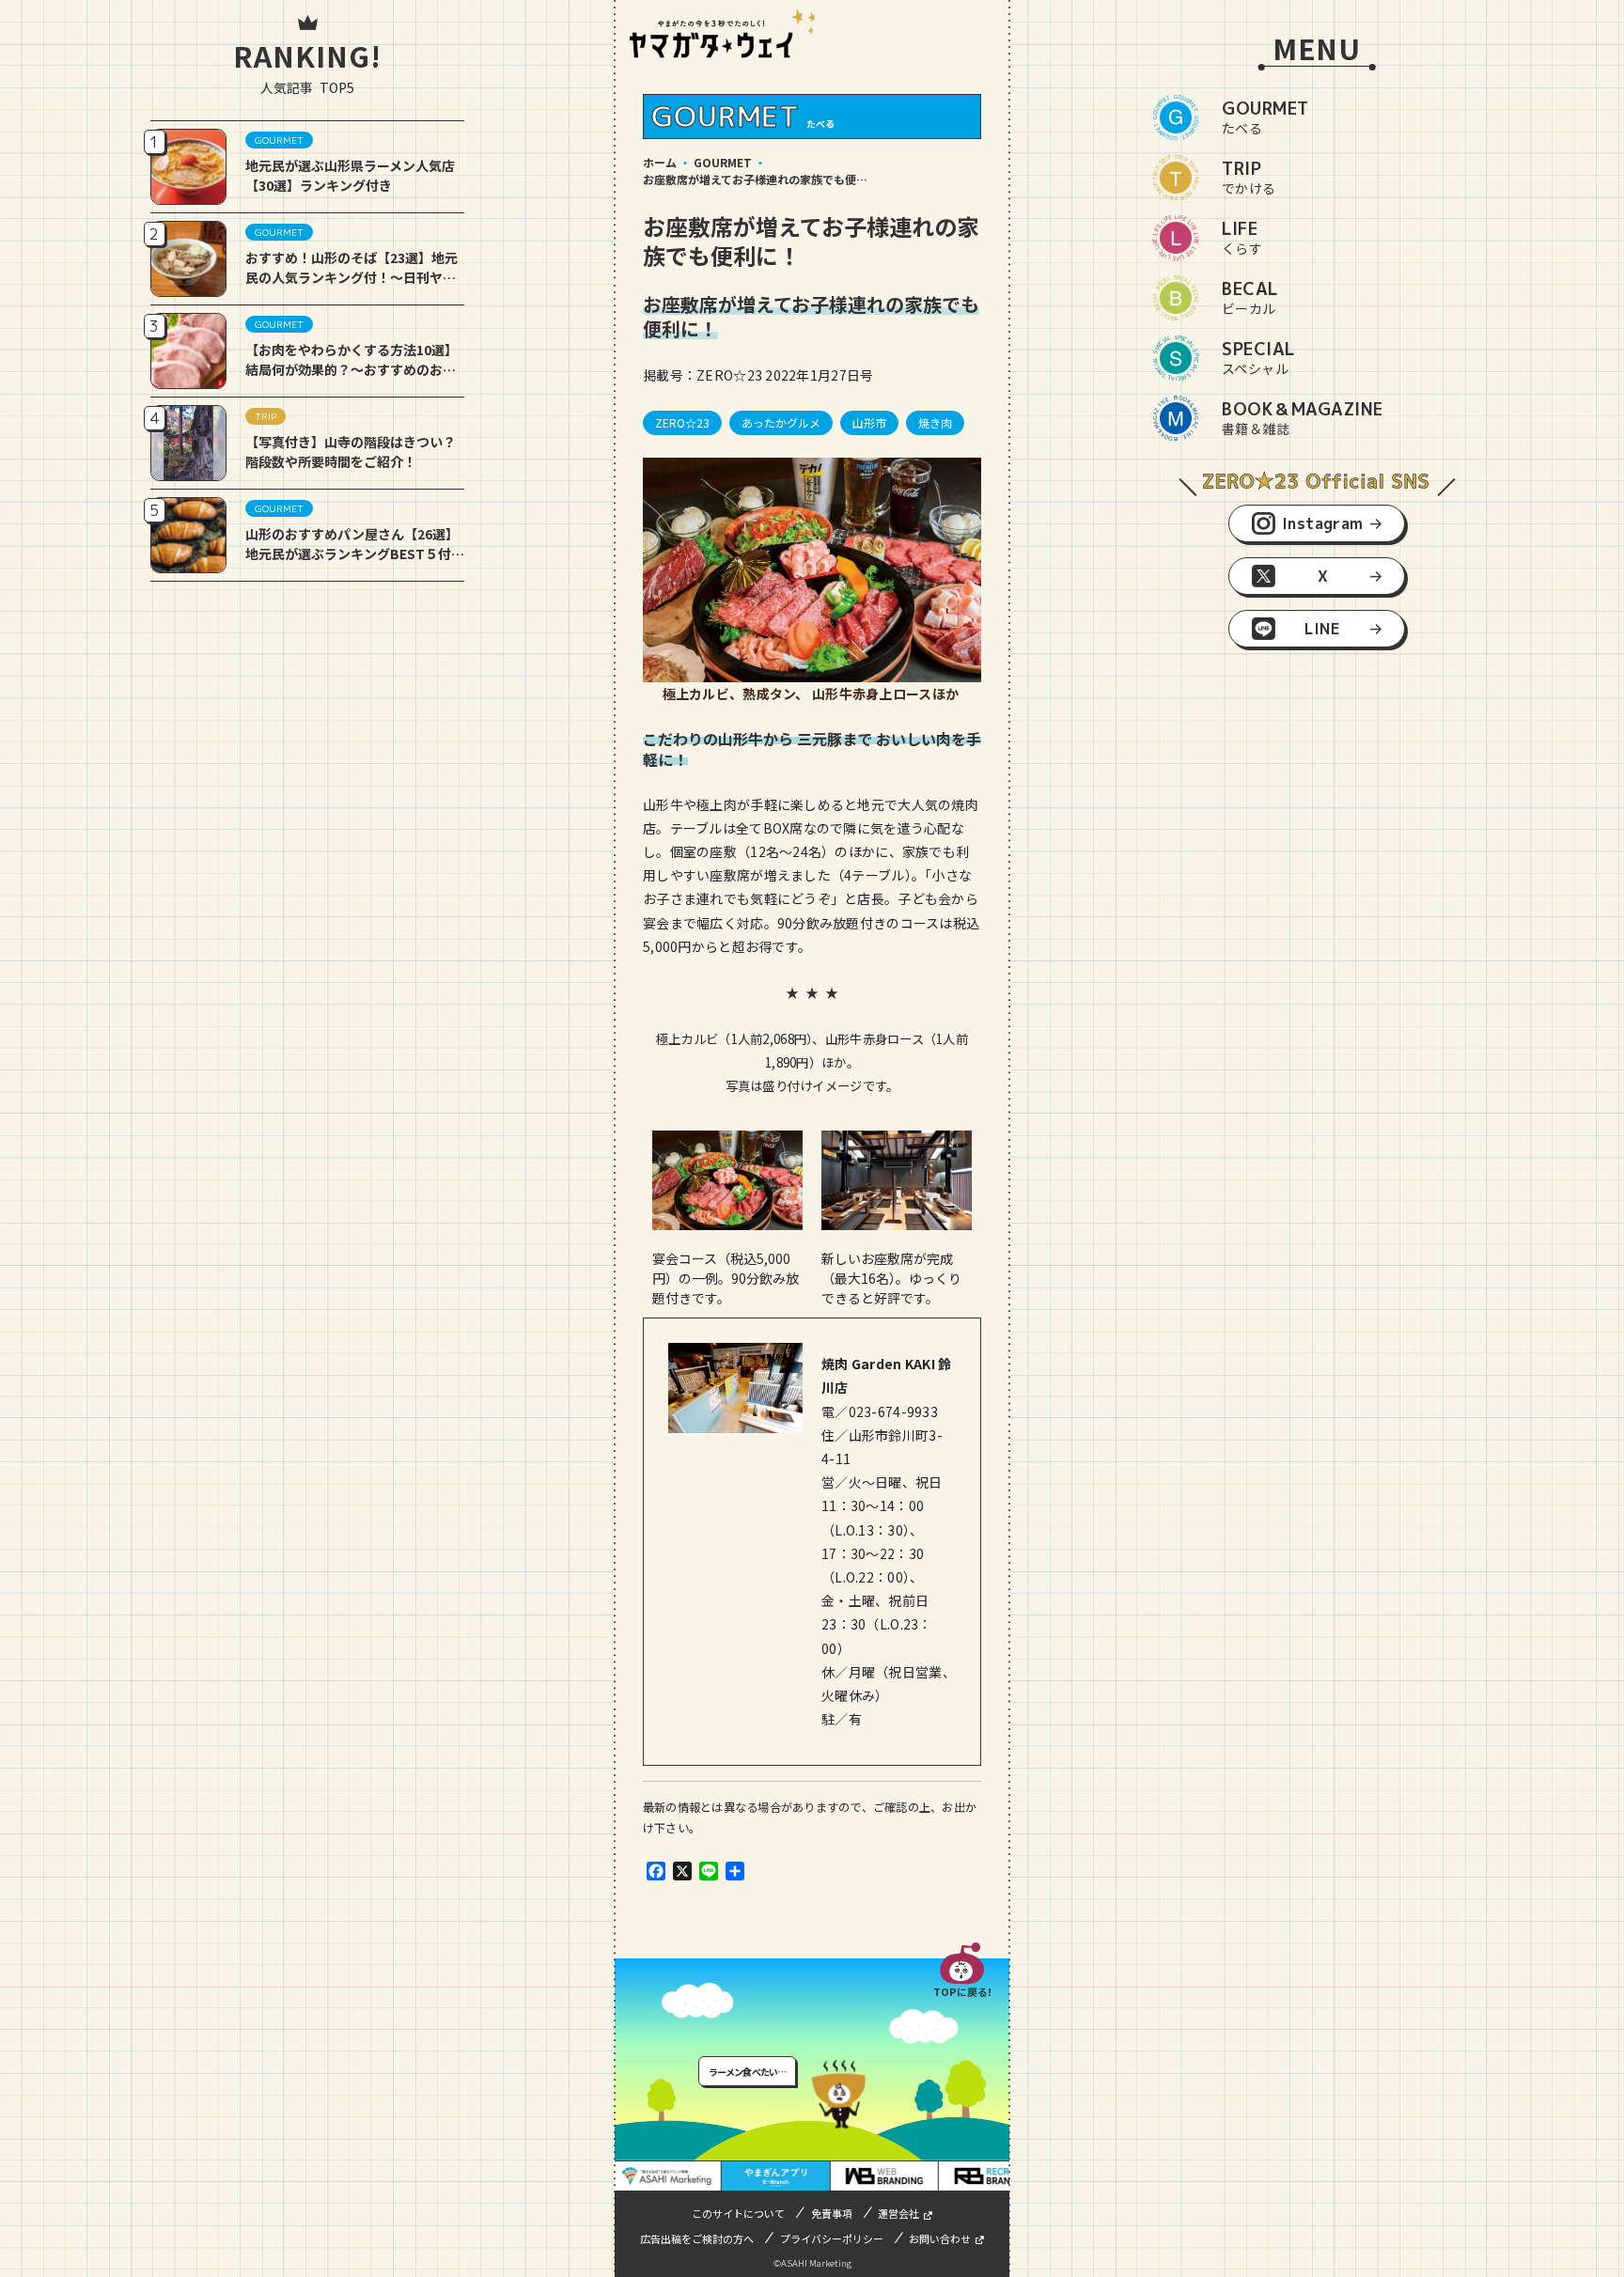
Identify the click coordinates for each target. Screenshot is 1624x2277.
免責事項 (832, 2213)
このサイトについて (738, 2213)
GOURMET (723, 162)
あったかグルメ (781, 422)
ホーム (660, 162)
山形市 (869, 422)
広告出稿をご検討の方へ (697, 2238)
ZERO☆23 (682, 422)
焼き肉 (935, 422)
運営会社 (898, 2213)
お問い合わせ (940, 2238)
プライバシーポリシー (832, 2238)
